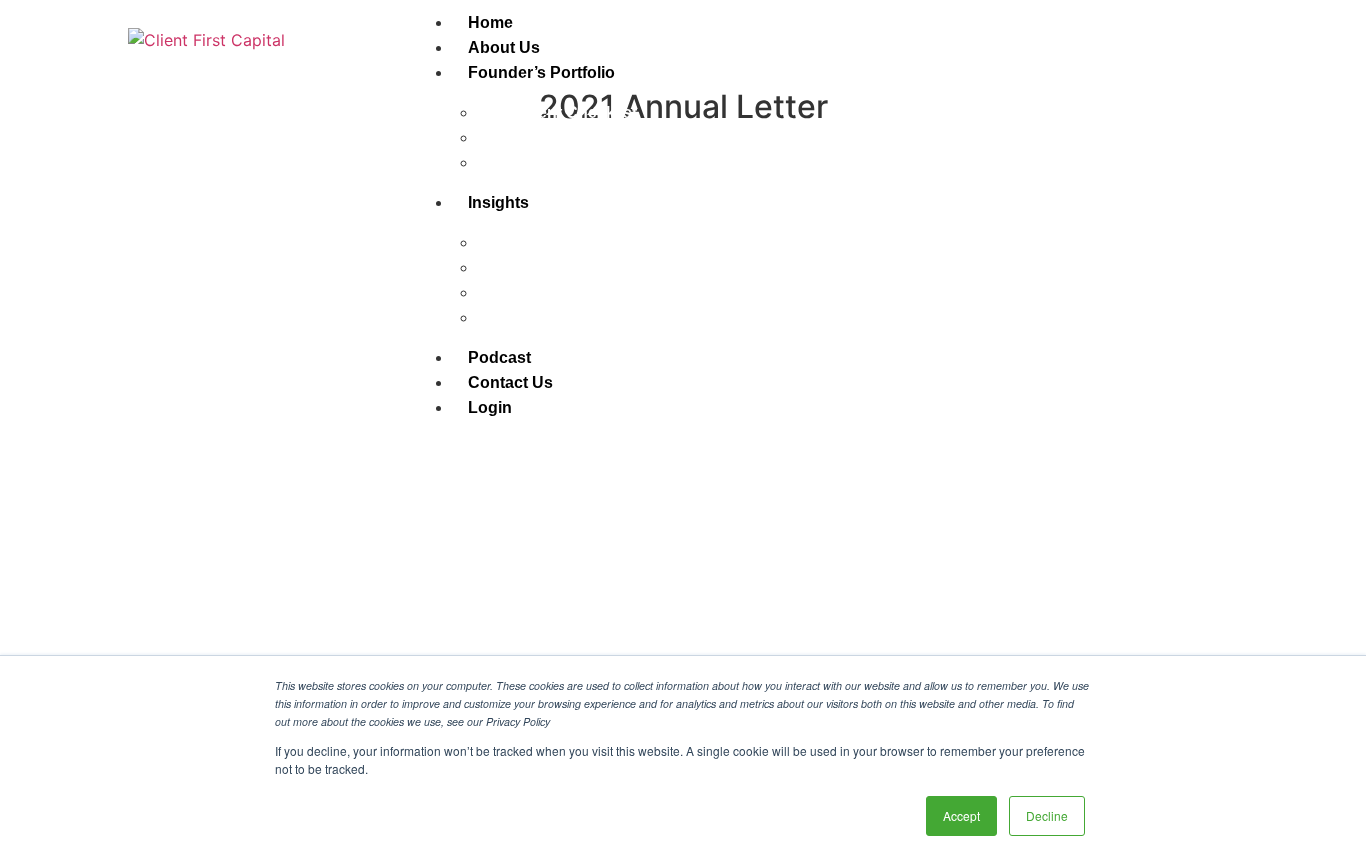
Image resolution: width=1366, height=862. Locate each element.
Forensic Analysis (546, 162)
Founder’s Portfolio (541, 72)
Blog (496, 267)
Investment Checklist (557, 112)
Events (504, 317)
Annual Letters (534, 242)
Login (490, 407)
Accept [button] (961, 815)
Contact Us (510, 382)
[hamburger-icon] (1222, 18)
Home (490, 22)
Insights (498, 202)
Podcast (499, 357)
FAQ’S (502, 137)
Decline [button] (1047, 815)
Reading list (523, 292)
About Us (504, 47)
